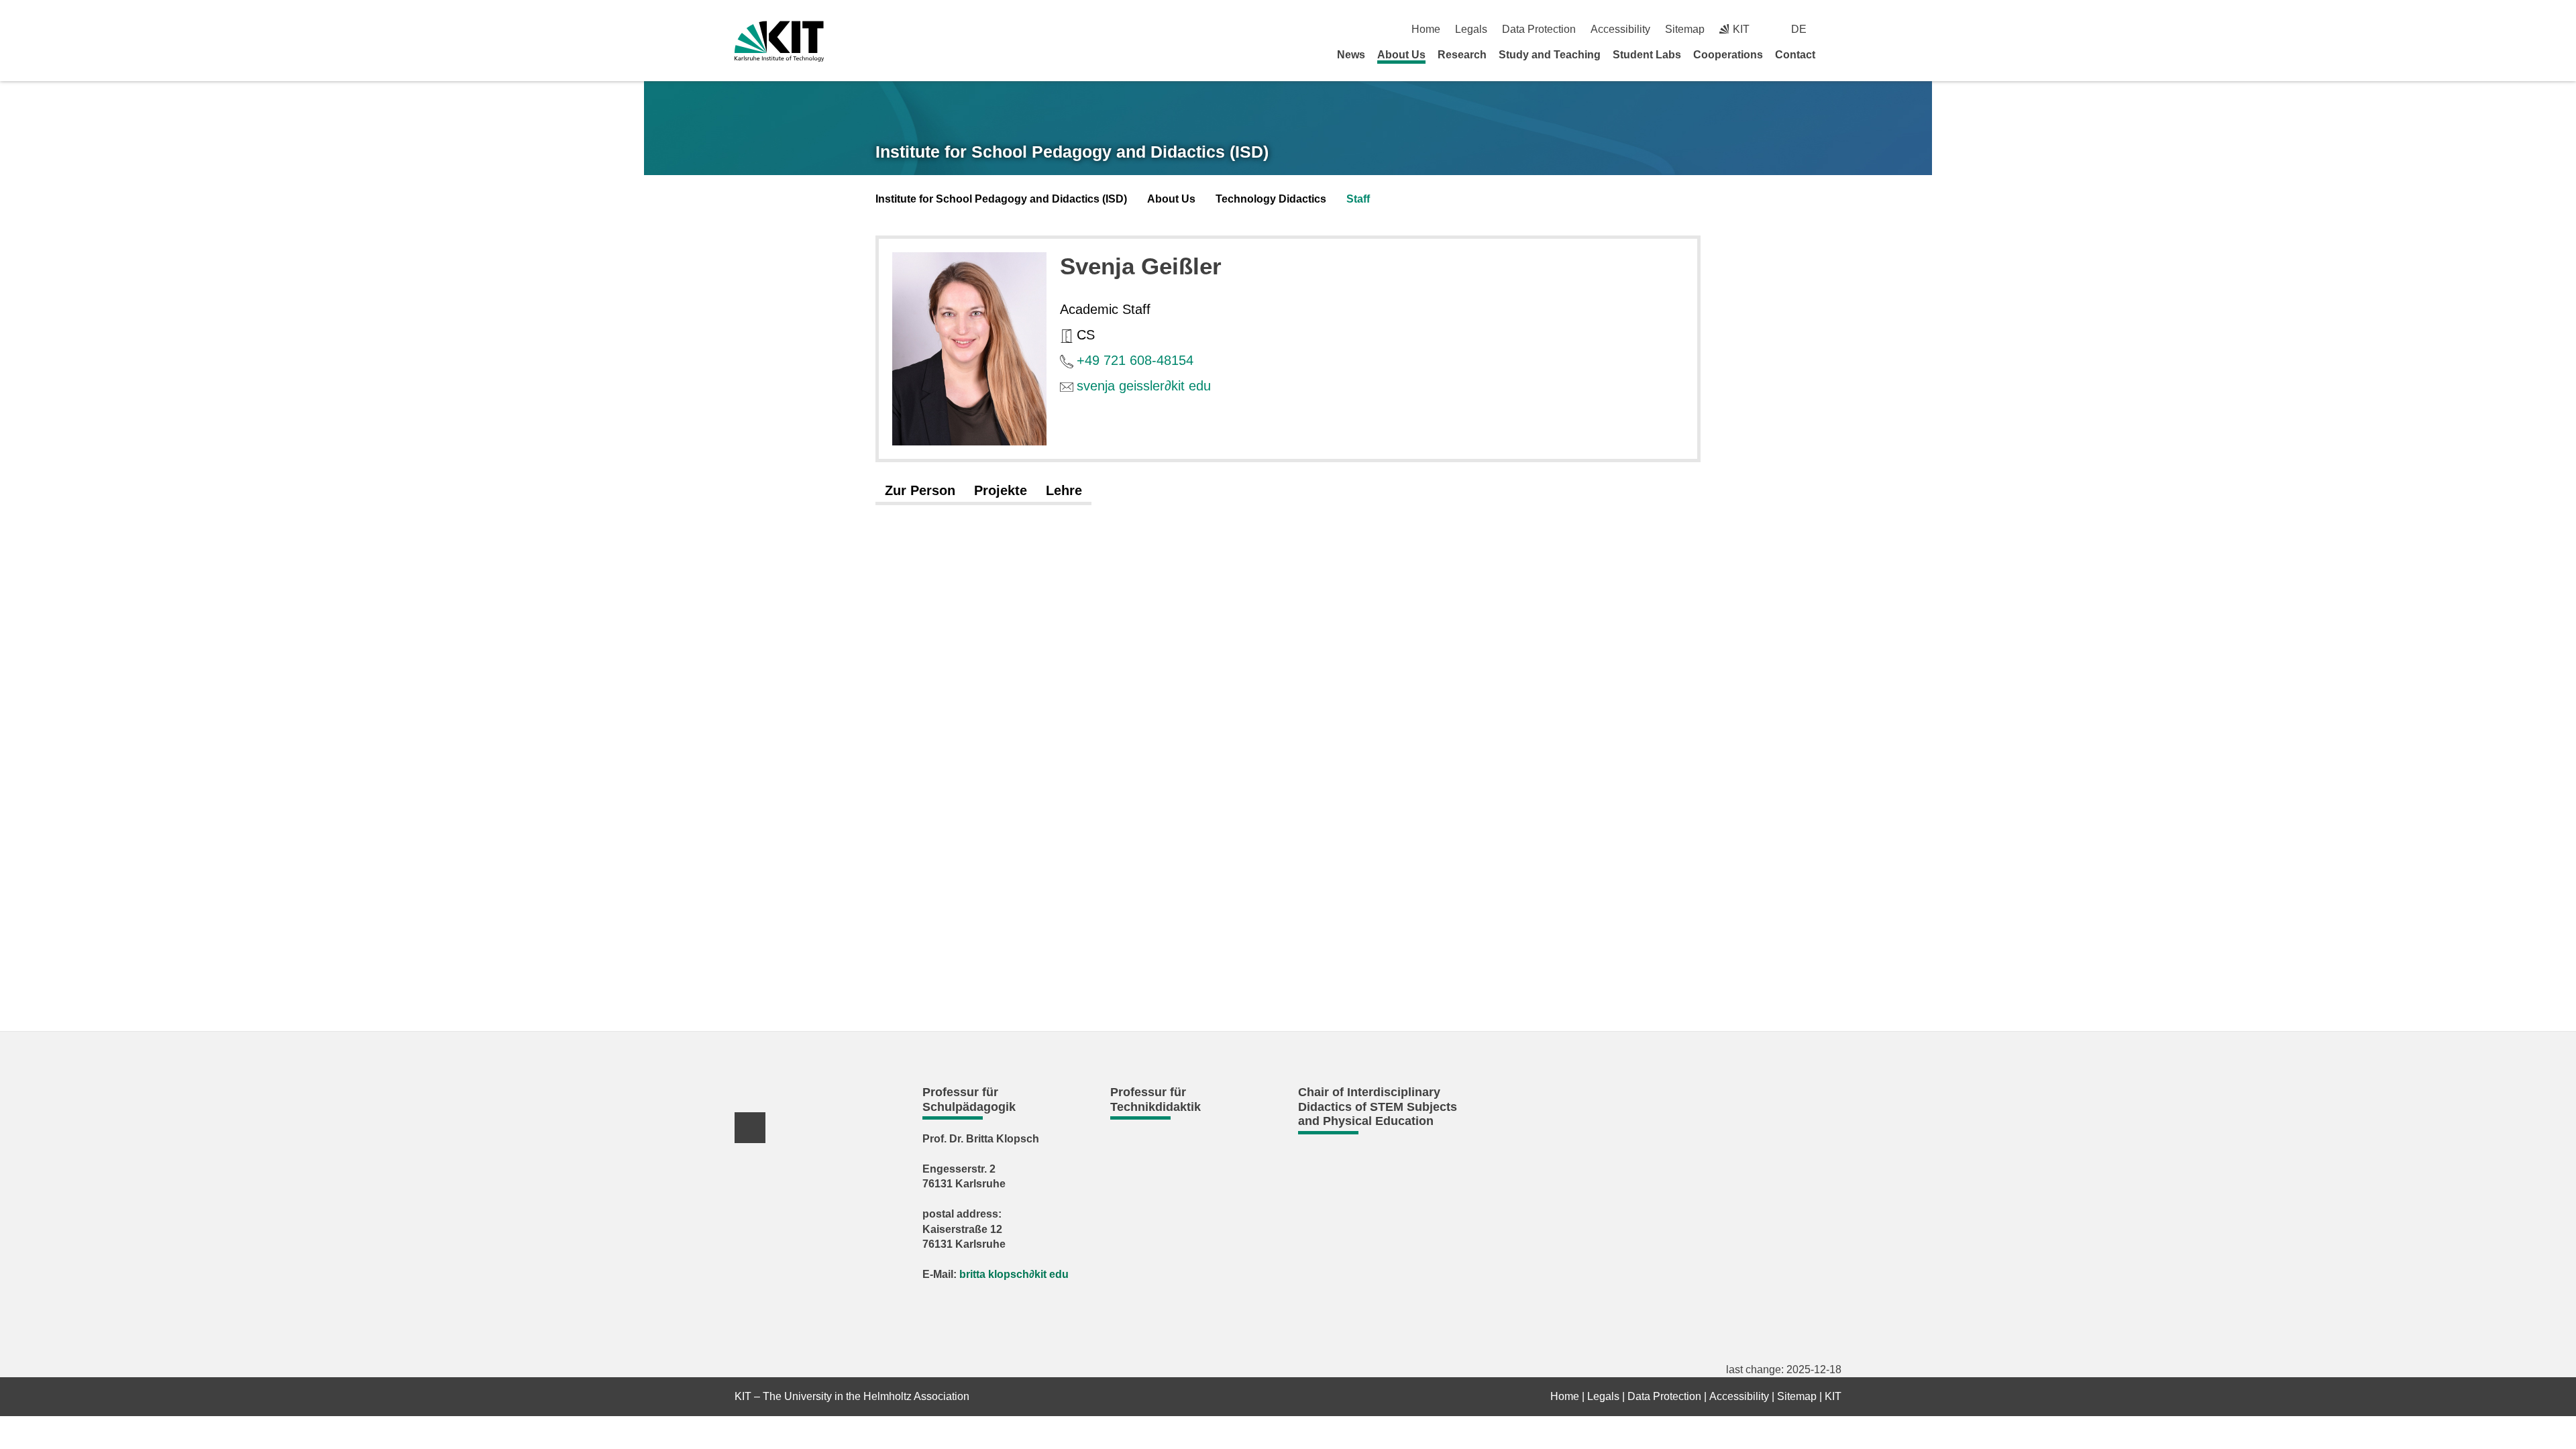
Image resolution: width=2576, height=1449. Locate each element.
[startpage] (1837, 54)
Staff (1358, 199)
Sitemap (1685, 29)
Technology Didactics (1271, 199)
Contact (1795, 55)
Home (1426, 29)
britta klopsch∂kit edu (1014, 1274)
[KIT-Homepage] (779, 41)
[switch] (1836, 29)
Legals (1471, 29)
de (1799, 29)
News (1351, 55)
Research (1462, 55)
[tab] (920, 491)
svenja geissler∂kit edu (1144, 386)
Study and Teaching (1550, 55)
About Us (1401, 55)
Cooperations (1728, 55)
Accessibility (1620, 29)
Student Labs (1647, 55)
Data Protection (1539, 29)
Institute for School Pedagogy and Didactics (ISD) (1072, 152)
